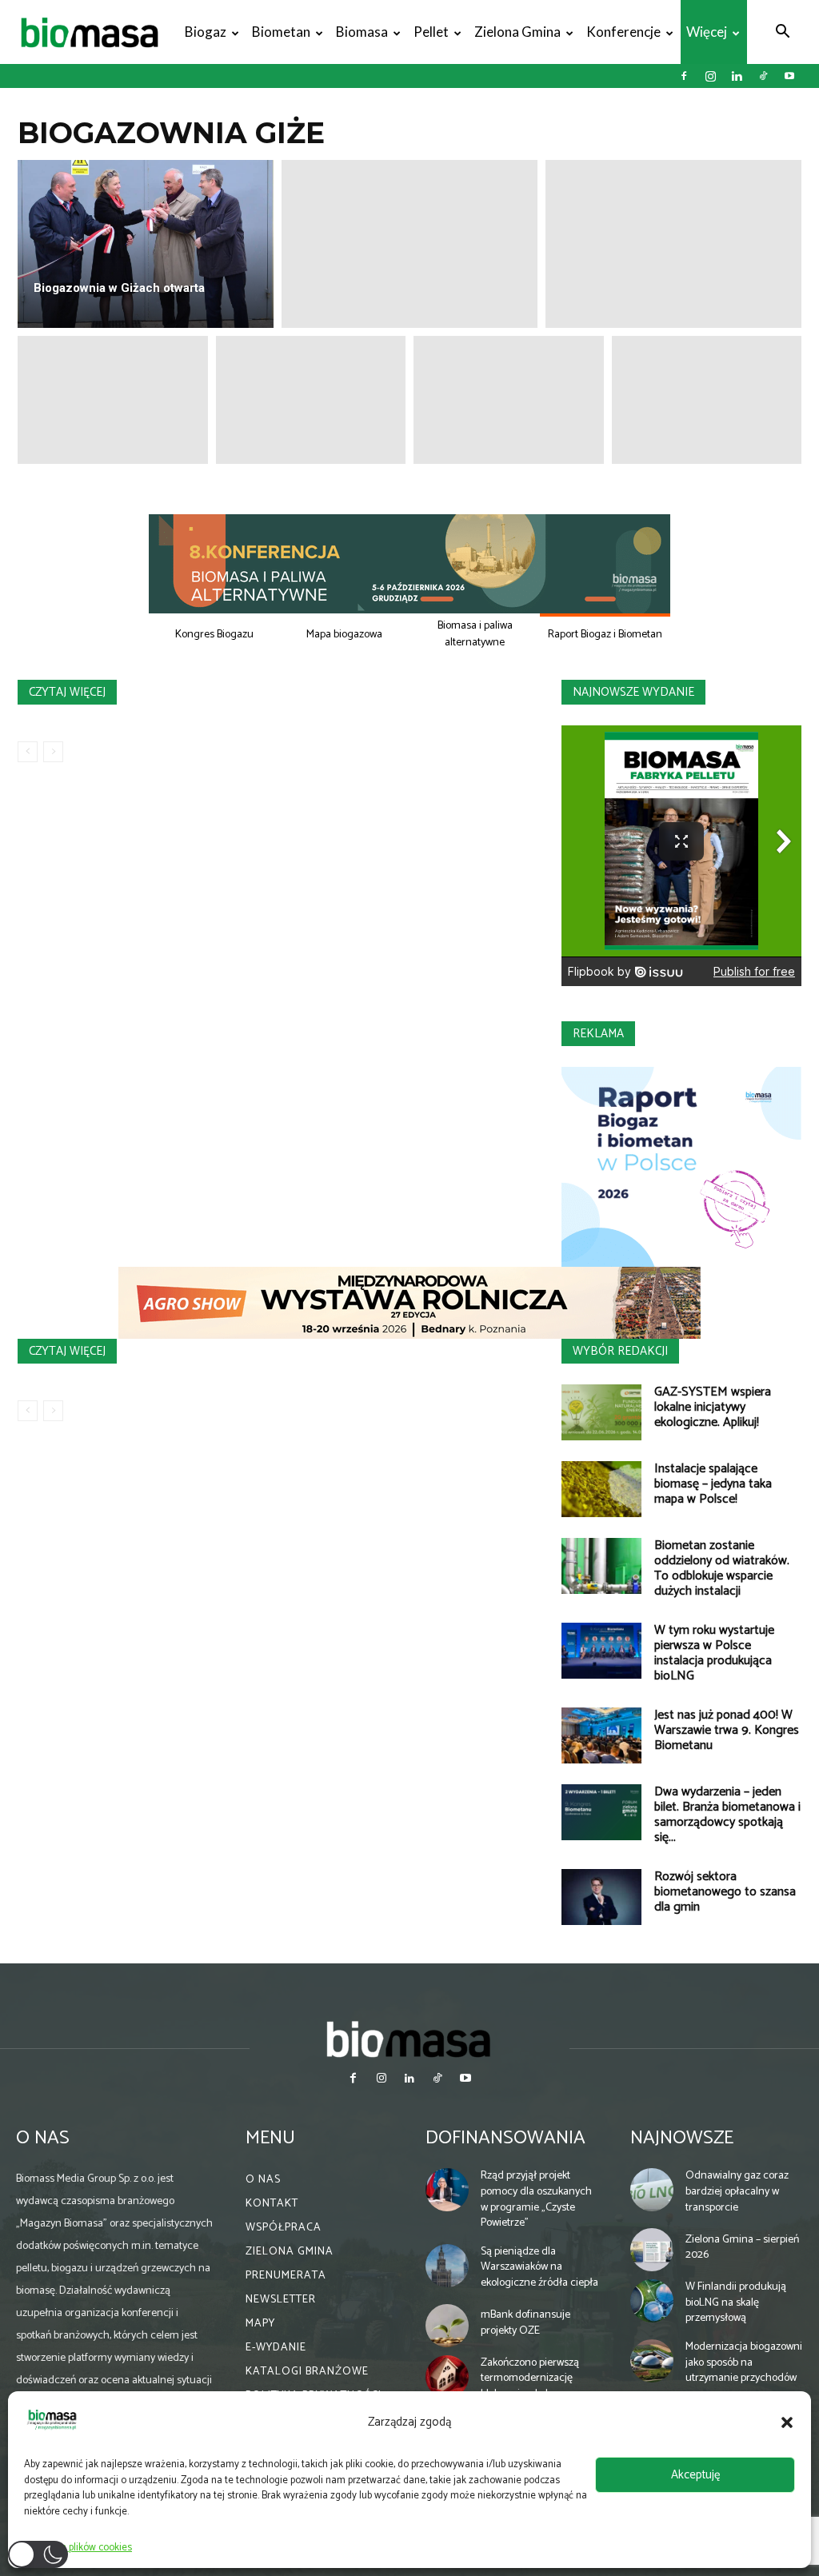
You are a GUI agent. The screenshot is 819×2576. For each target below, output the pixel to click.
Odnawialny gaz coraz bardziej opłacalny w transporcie (737, 2191)
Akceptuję (695, 2475)
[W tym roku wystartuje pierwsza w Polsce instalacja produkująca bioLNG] (601, 1651)
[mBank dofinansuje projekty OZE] (447, 2326)
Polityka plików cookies (82, 2548)
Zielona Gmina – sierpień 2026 (742, 2248)
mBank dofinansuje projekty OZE (525, 2323)
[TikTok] (763, 76)
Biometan (281, 32)
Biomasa (362, 32)
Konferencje (623, 32)
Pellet (431, 32)
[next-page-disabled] (53, 752)
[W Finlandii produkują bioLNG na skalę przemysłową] (652, 2301)
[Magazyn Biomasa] (409, 2039)
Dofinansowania (505, 2138)
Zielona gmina (517, 32)
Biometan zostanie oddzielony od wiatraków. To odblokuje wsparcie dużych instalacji (722, 1568)
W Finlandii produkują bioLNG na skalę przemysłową (736, 2302)
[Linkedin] (737, 76)
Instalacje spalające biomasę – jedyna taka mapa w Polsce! (713, 1484)
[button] (787, 2422)
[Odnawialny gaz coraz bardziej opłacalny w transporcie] (652, 2190)
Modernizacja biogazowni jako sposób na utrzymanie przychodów (744, 2362)
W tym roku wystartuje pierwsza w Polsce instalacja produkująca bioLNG (714, 1653)
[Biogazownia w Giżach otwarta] (146, 244)
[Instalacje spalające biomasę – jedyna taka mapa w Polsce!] (601, 1489)
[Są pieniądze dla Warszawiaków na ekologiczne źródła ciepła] (447, 2266)
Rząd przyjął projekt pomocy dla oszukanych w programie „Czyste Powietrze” (536, 2199)
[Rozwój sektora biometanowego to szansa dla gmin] (601, 1897)
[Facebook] (684, 76)
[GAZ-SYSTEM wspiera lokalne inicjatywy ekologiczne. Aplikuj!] (601, 1412)
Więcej (707, 32)
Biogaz (206, 32)
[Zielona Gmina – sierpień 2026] (652, 2250)
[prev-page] (28, 752)
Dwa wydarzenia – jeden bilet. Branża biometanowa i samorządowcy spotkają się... (727, 1815)
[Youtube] (789, 76)
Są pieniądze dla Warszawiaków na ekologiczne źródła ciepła (539, 2267)
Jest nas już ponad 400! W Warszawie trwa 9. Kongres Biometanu (727, 1730)
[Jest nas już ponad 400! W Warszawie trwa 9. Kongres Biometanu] (601, 1735)
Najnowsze (682, 2138)
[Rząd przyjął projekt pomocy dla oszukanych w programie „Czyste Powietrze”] (447, 2190)
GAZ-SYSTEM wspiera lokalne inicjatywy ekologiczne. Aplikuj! (713, 1407)
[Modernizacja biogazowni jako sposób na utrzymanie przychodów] (652, 2361)
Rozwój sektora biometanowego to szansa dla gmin (725, 1892)
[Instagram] (710, 76)
